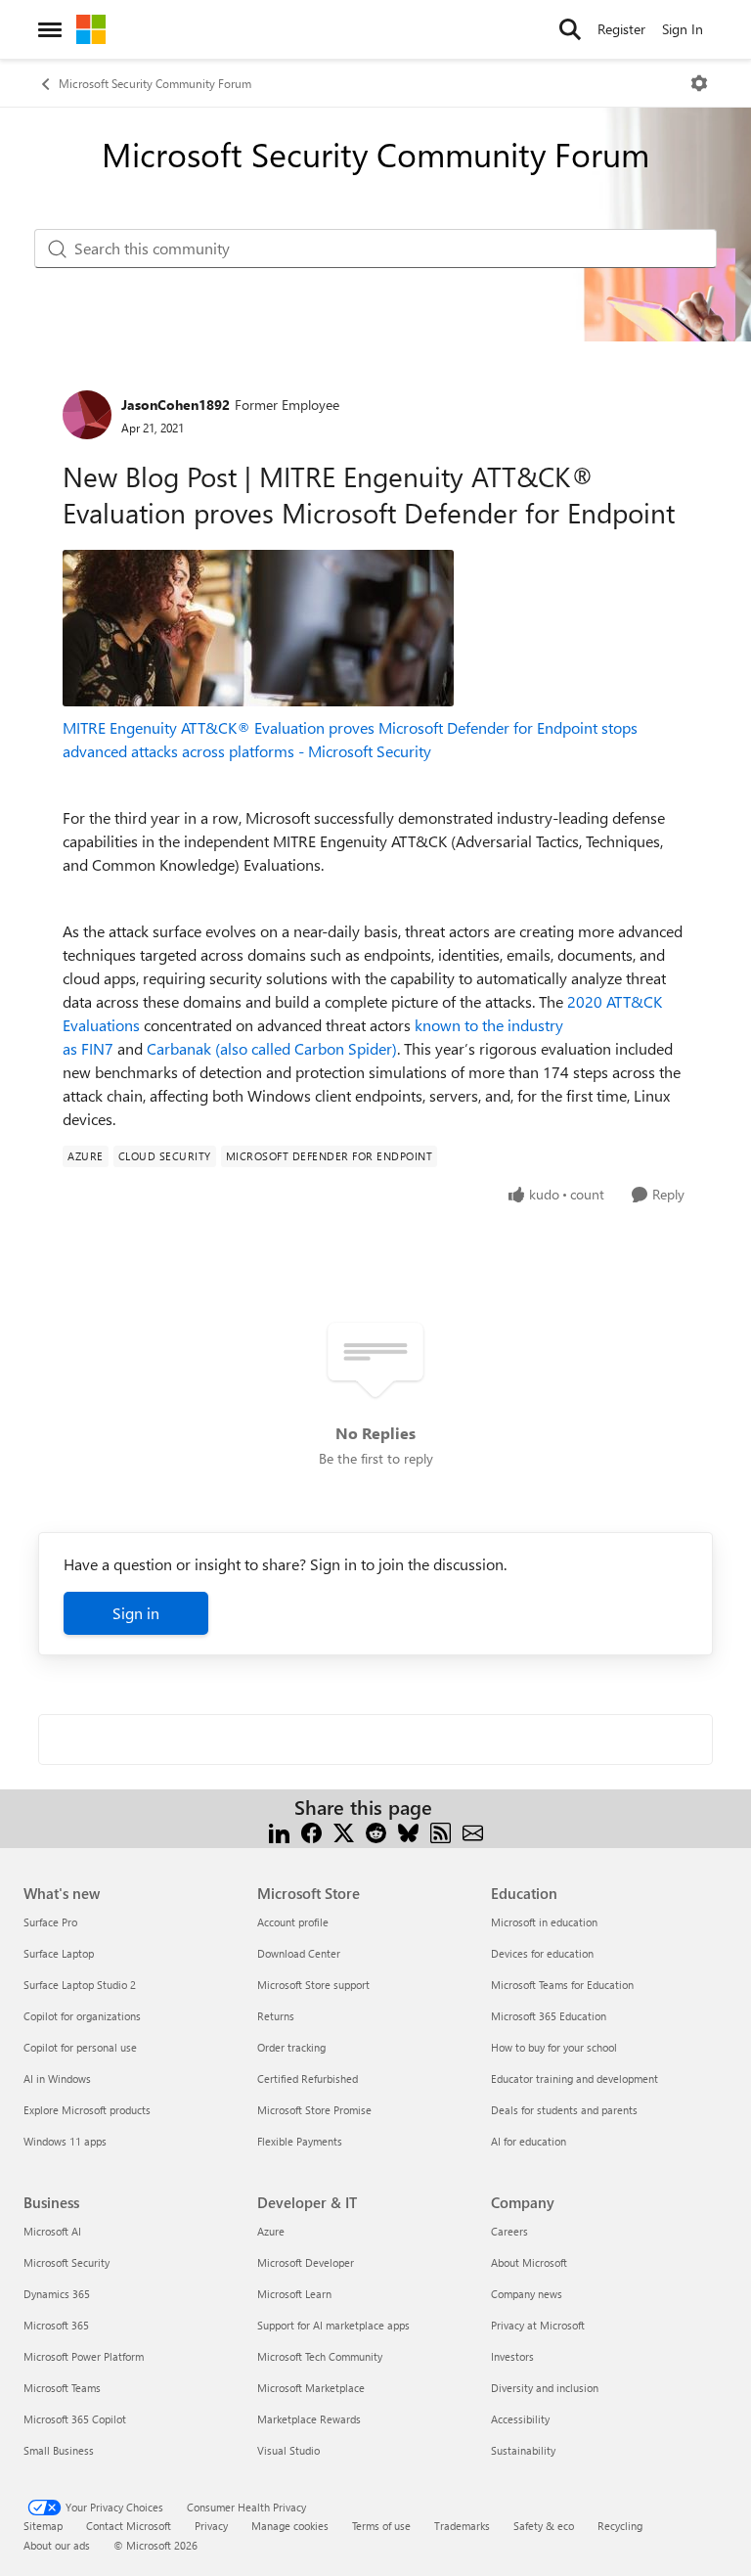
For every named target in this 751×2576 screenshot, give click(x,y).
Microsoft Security (66, 2262)
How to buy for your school (554, 2047)
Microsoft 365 (56, 2325)
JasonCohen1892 (176, 405)
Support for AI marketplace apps (333, 2325)
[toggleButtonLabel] (699, 83)
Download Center (299, 1953)
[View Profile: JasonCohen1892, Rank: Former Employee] (87, 415)
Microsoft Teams (62, 2388)
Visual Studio (288, 2450)
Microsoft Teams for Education (562, 1985)
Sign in (136, 1613)
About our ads (57, 2545)
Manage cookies (290, 2526)
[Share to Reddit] (376, 1831)
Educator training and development (574, 2079)
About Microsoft (529, 2262)
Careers (509, 2231)
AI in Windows (57, 2079)
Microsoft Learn (294, 2294)
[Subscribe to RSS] (441, 1831)
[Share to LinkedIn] (279, 1831)
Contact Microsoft (129, 2526)
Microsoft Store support (313, 1985)
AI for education (529, 2141)
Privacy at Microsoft (538, 2325)
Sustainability (523, 2450)
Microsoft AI (52, 2231)
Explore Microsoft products (87, 2110)
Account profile (293, 1922)
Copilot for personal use (80, 2047)
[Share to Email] (473, 1831)
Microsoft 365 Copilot (75, 2419)
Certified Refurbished (308, 2079)
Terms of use (381, 2526)
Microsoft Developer (306, 2262)
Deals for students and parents (564, 2110)
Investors (512, 2356)
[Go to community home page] (91, 29)
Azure (271, 2231)
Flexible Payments (300, 2141)
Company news (527, 2294)
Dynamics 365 (57, 2294)
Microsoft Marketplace (311, 2388)
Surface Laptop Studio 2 (80, 1985)
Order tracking (291, 2047)
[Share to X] (344, 1831)
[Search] (570, 29)
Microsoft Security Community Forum (155, 83)
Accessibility (520, 2419)
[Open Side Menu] (50, 29)
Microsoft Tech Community (320, 2356)
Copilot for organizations (82, 2016)
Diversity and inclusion (545, 2388)
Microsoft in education (544, 1922)
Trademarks (462, 2526)
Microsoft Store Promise (314, 2110)
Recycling (620, 2526)
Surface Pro (50, 1922)
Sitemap (43, 2526)
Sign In (683, 29)
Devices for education (542, 1953)
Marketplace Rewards (309, 2419)
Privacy (211, 2526)
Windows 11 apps (65, 2141)
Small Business (59, 2450)
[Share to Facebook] (311, 1831)
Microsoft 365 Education (549, 2016)
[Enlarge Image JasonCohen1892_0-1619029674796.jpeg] (258, 628)
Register (621, 29)
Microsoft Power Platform (84, 2356)
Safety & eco (544, 2526)
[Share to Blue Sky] (408, 1831)
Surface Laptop (59, 1953)
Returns (276, 2016)
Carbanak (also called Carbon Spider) (272, 1048)
